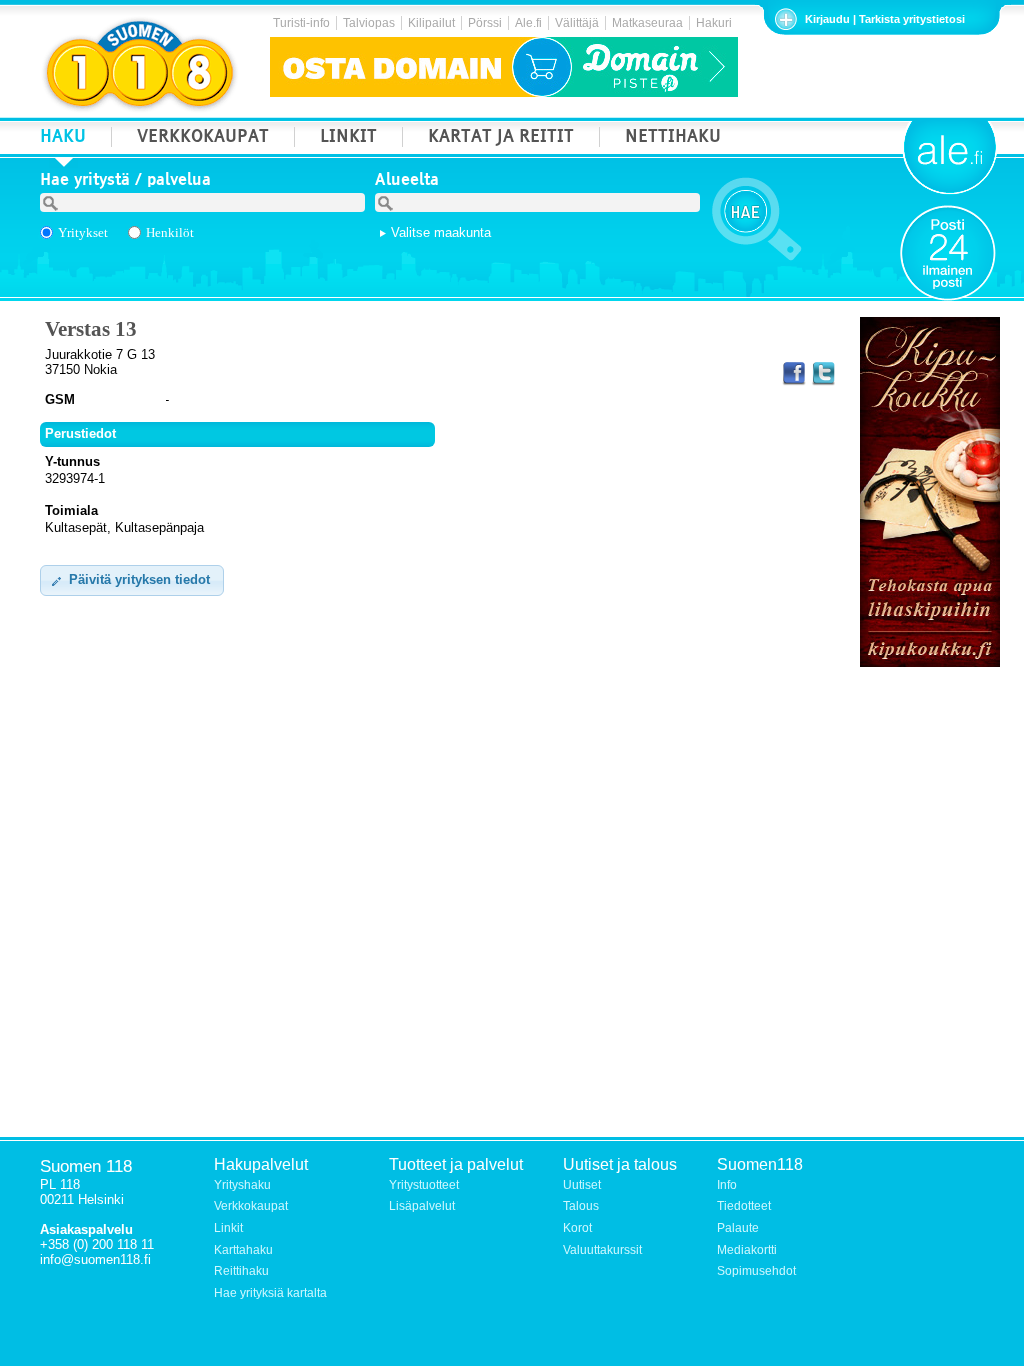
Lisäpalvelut (422, 1206)
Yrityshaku (242, 1185)
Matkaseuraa (647, 23)
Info (727, 1185)
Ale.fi (528, 23)
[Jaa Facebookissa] (794, 374)
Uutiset (582, 1185)
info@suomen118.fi (95, 1259)
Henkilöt (170, 232)
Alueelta (407, 182)
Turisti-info (301, 23)
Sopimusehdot (756, 1271)
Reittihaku (241, 1271)
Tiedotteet (744, 1206)
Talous (581, 1206)
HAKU (63, 138)
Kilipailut (431, 23)
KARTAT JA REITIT (501, 138)
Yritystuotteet (424, 1185)
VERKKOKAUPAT (203, 138)
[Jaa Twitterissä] (823, 374)
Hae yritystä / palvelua (125, 182)
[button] (132, 580)
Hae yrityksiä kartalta (270, 1293)
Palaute (738, 1228)
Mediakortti (747, 1250)
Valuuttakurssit (602, 1250)
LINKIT (348, 138)
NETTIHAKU (673, 138)
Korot (577, 1228)
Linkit (228, 1228)
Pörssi (485, 23)
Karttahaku (243, 1250)
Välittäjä (577, 23)
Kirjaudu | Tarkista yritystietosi (885, 19)
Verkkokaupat (251, 1206)
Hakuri (714, 23)
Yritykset (83, 232)
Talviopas (369, 23)
